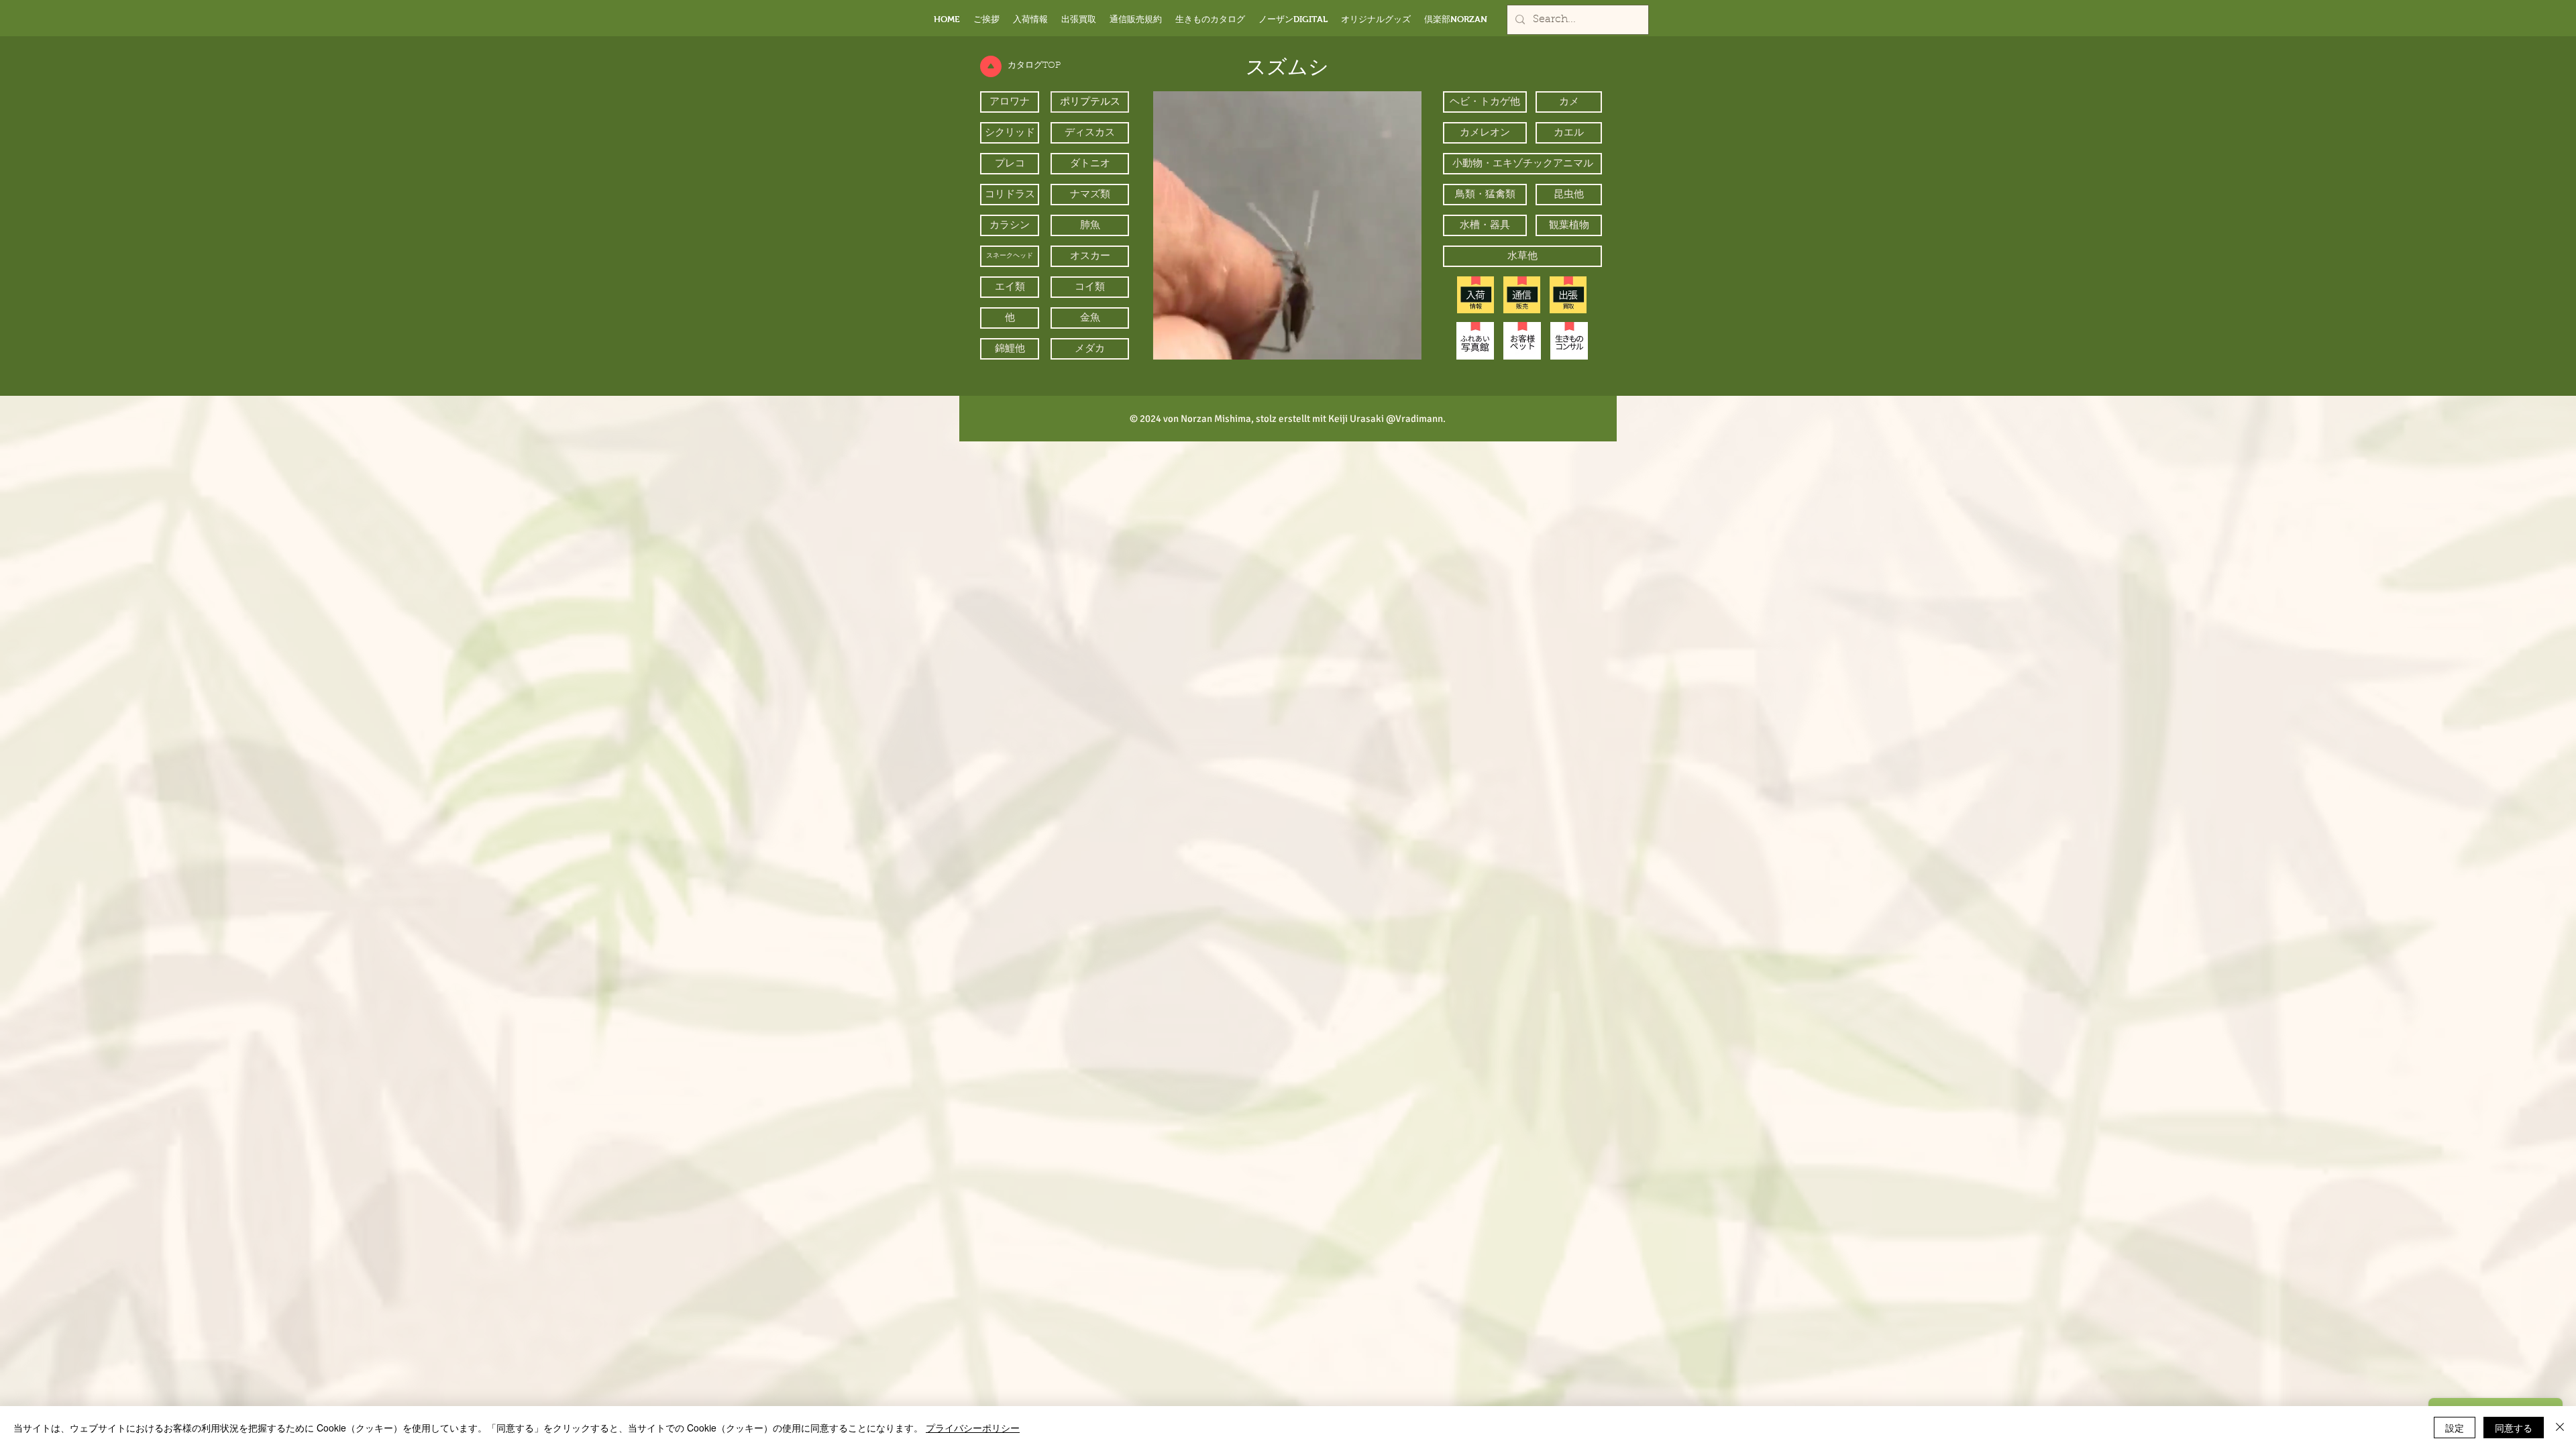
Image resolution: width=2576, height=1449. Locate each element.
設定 (2455, 1428)
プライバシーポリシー (973, 1428)
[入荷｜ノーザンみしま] (1475, 295)
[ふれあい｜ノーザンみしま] (1475, 341)
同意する (2514, 1428)
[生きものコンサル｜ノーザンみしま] (1569, 341)
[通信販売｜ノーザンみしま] (1522, 295)
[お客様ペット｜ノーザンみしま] (1522, 341)
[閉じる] (2560, 1428)
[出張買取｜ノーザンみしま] (1568, 295)
